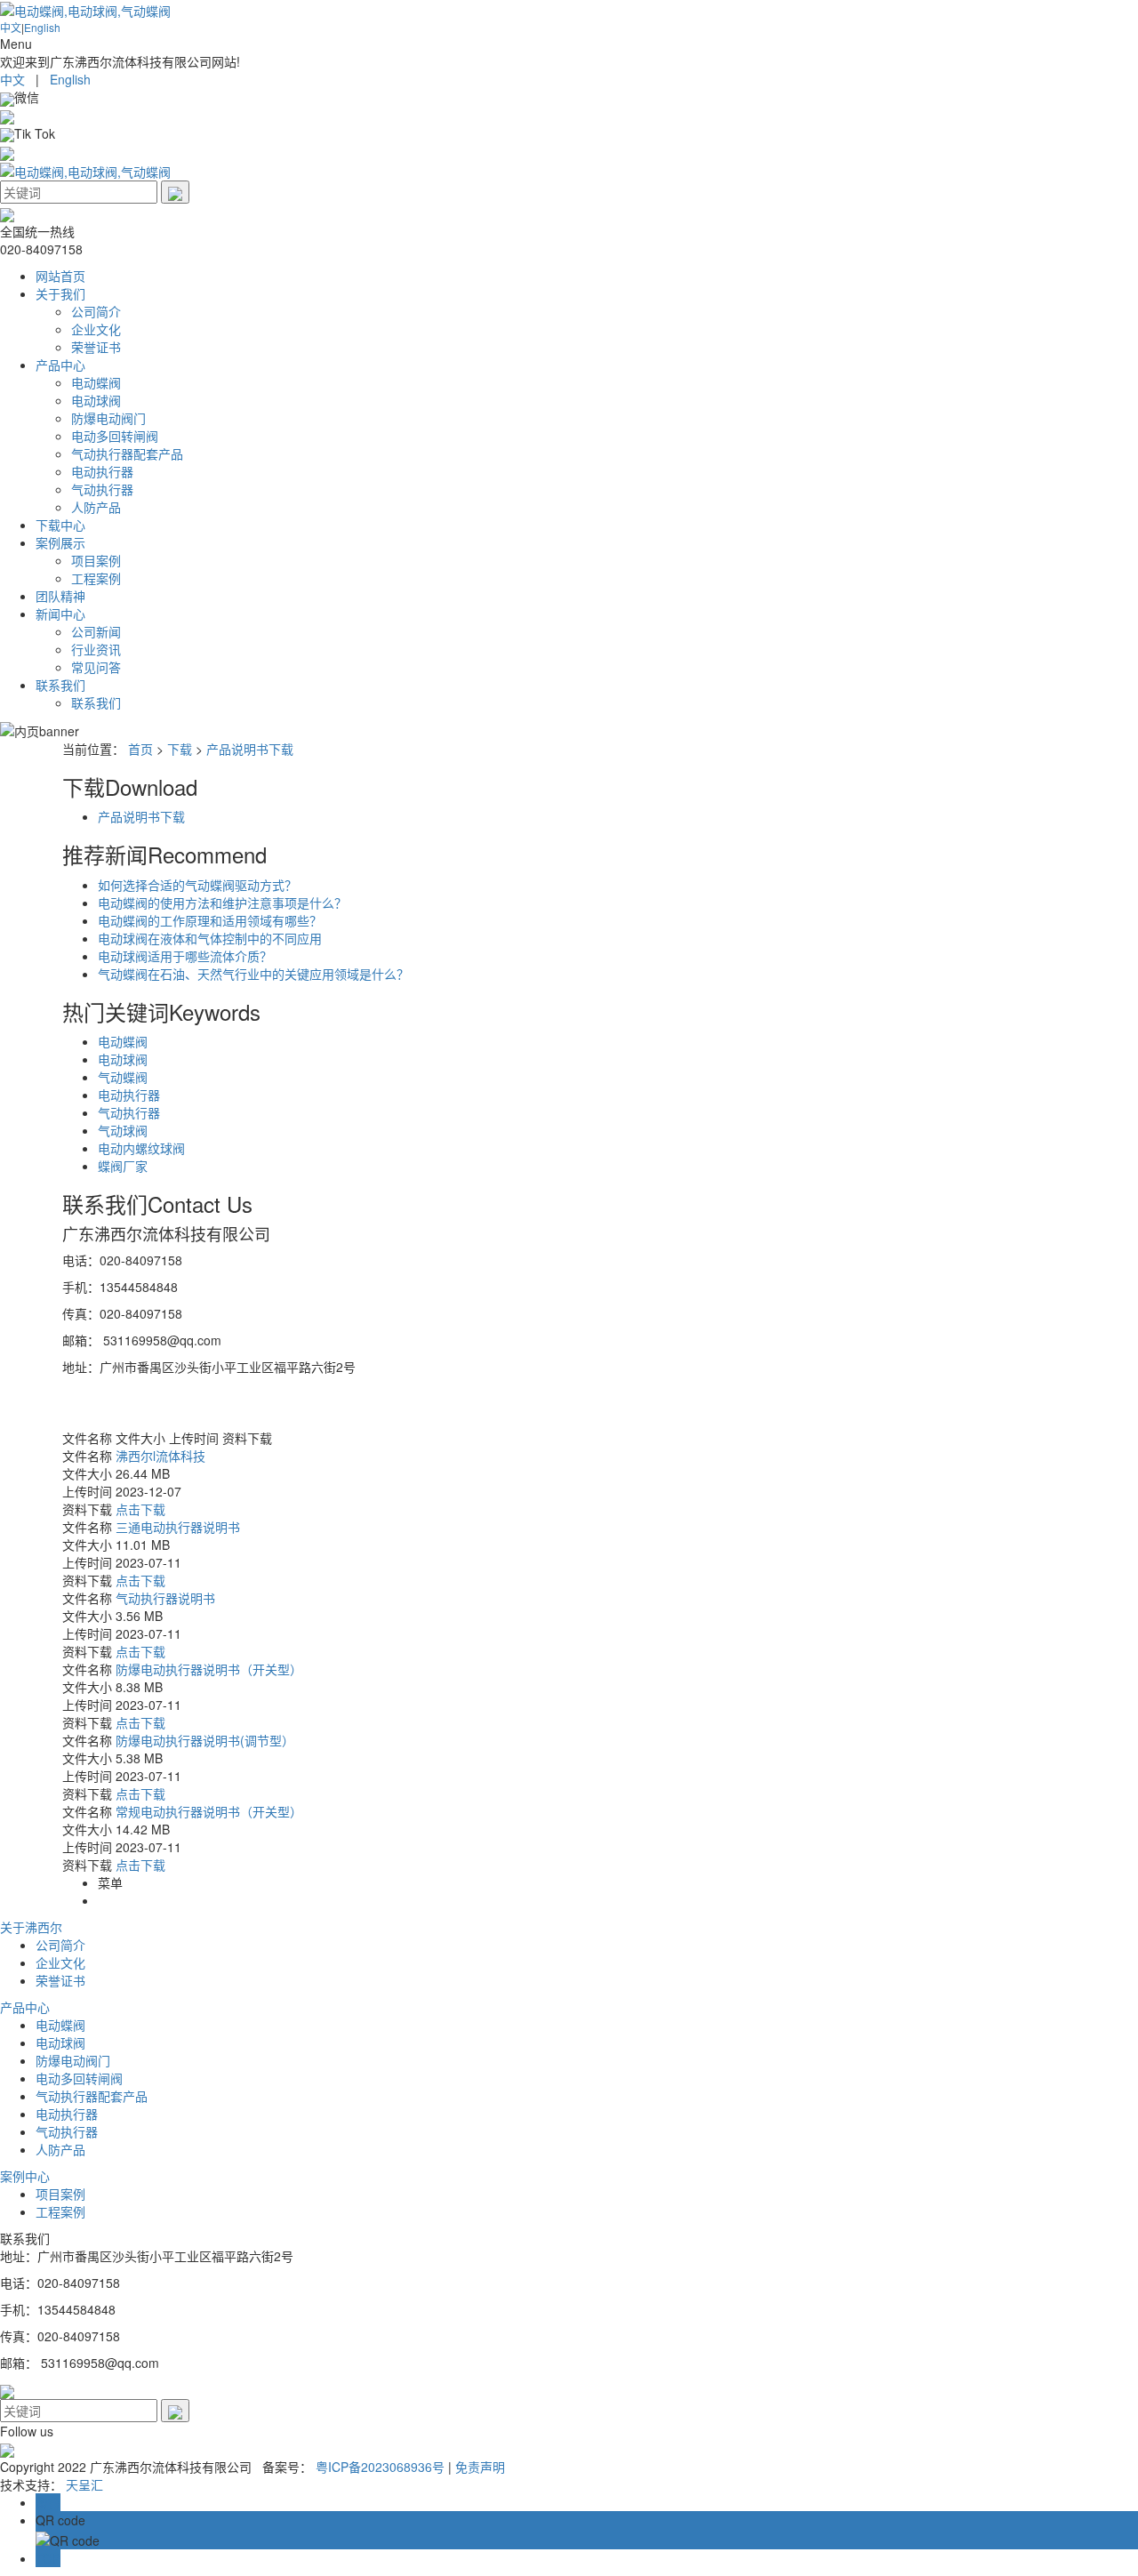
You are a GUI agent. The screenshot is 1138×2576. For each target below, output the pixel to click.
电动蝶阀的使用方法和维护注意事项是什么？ (222, 903)
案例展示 (60, 542)
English (42, 27)
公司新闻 (96, 631)
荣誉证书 (96, 347)
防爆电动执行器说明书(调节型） (205, 1740)
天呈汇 (84, 2484)
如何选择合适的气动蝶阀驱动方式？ (197, 885)
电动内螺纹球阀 (141, 1148)
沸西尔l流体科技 (160, 1456)
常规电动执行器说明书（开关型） (209, 1811)
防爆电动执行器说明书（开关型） (209, 1669)
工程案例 (96, 578)
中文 (11, 27)
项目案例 (96, 560)
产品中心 (60, 365)
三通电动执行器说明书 (178, 1527)
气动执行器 (102, 489)
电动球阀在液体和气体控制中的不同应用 (210, 938)
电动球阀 (96, 400)
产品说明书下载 (250, 749)
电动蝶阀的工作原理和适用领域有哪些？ (210, 920)
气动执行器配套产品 (127, 453)
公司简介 (96, 311)
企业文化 (96, 329)
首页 (140, 749)
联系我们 (60, 685)
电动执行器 (102, 471)
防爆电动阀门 (108, 418)
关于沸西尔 (31, 1927)
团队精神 (60, 596)
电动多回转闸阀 (115, 436)
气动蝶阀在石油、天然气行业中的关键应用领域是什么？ (253, 974)
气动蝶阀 (123, 1077)
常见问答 (96, 667)
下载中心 (60, 525)
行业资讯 (96, 649)
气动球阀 (123, 1130)
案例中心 (25, 2176)
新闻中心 (60, 614)
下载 (180, 749)
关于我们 (60, 293)
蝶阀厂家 (123, 1166)
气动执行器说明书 (165, 1598)
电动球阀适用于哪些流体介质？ (185, 956)
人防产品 (96, 507)
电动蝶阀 (96, 382)
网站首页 (60, 276)
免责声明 (480, 2467)
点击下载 (140, 1509)
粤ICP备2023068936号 (380, 2467)
